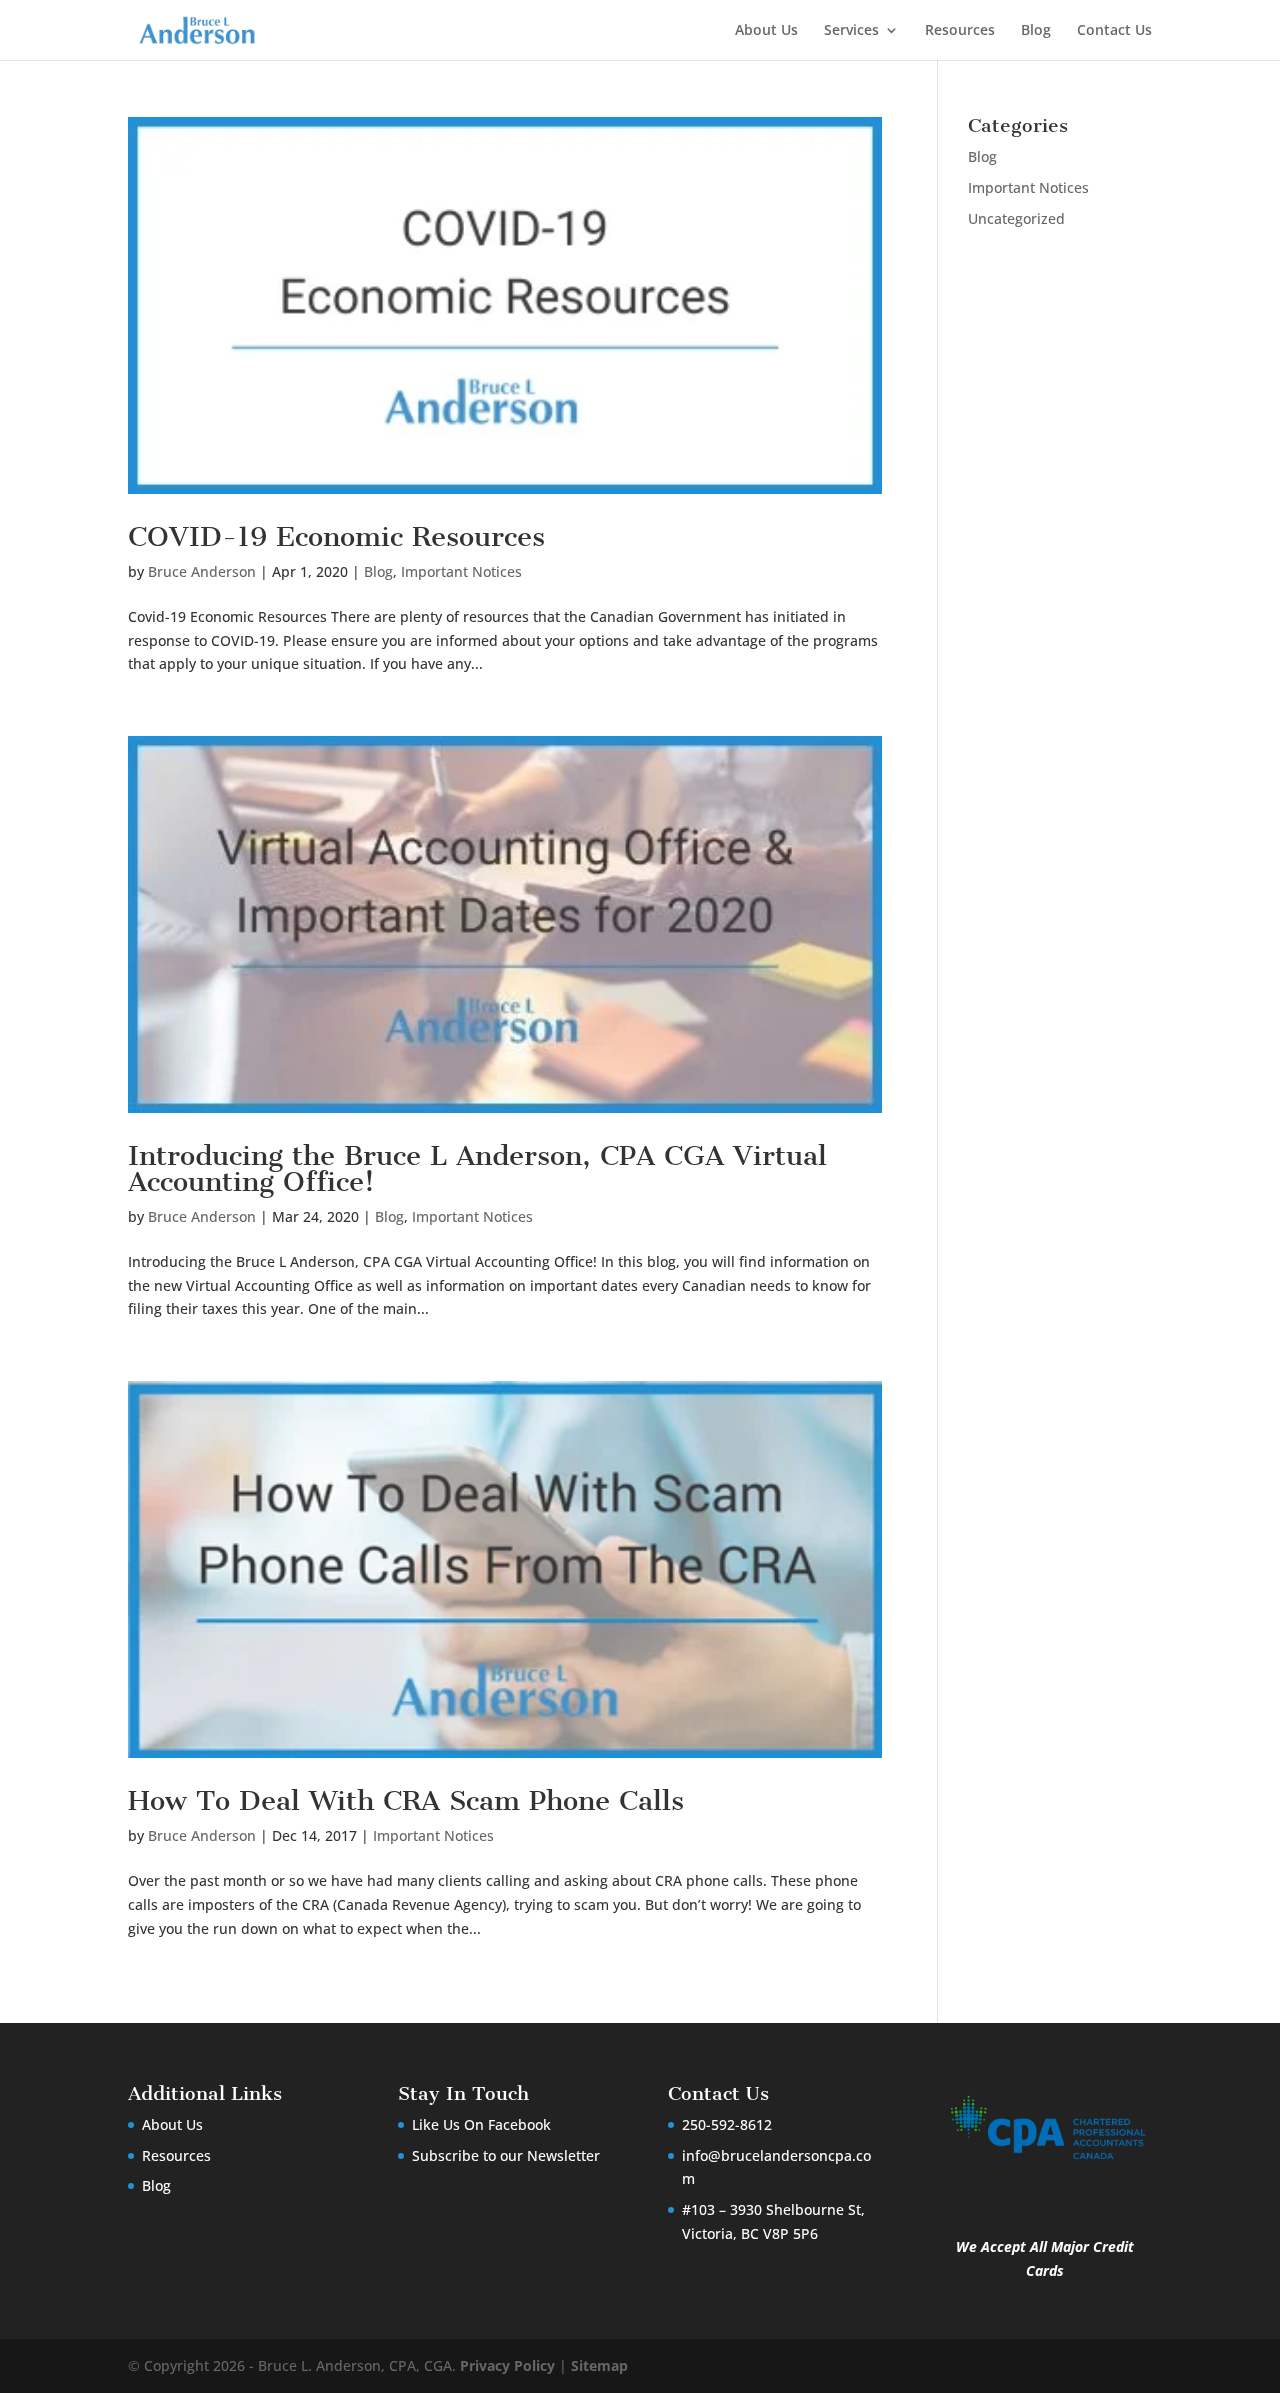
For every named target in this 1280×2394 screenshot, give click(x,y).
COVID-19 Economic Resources (336, 536)
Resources (960, 31)
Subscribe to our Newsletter (506, 2155)
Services (851, 31)
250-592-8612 (727, 2124)
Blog (1036, 31)
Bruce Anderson (202, 571)
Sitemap (599, 2365)
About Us (766, 31)
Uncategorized (1016, 218)
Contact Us (1114, 31)
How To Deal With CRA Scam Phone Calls (406, 1800)
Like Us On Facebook (481, 2124)
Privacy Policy (507, 2365)
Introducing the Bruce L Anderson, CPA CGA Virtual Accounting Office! (477, 1168)
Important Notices (461, 571)
